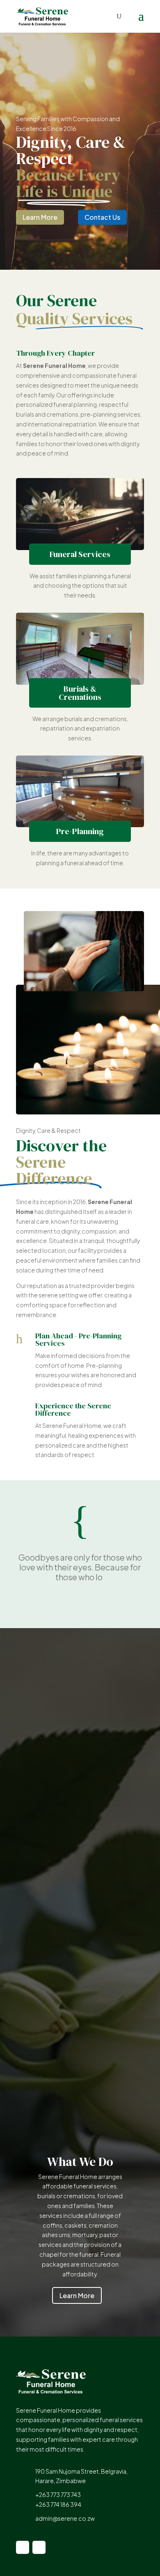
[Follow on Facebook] (23, 2547)
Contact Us (102, 217)
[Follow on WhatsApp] (39, 2547)
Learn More (40, 217)
